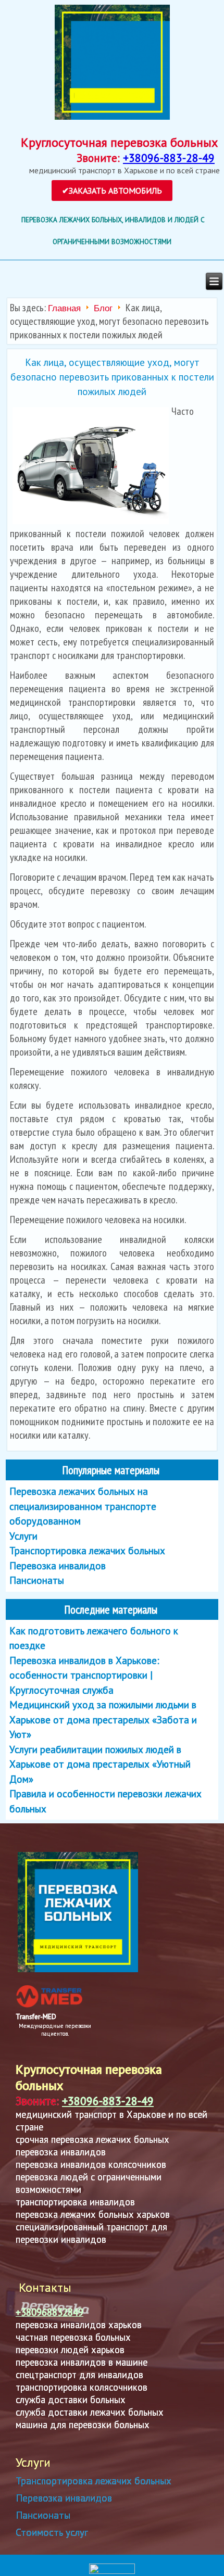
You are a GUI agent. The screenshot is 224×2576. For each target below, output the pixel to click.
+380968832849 (49, 2312)
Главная (64, 308)
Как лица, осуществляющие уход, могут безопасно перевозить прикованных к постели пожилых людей (112, 377)
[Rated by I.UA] (112, 2572)
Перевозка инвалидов (64, 2498)
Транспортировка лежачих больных (94, 2481)
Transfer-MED (36, 2017)
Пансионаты (43, 2515)
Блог (103, 308)
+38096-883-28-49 (169, 158)
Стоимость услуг (52, 2532)
